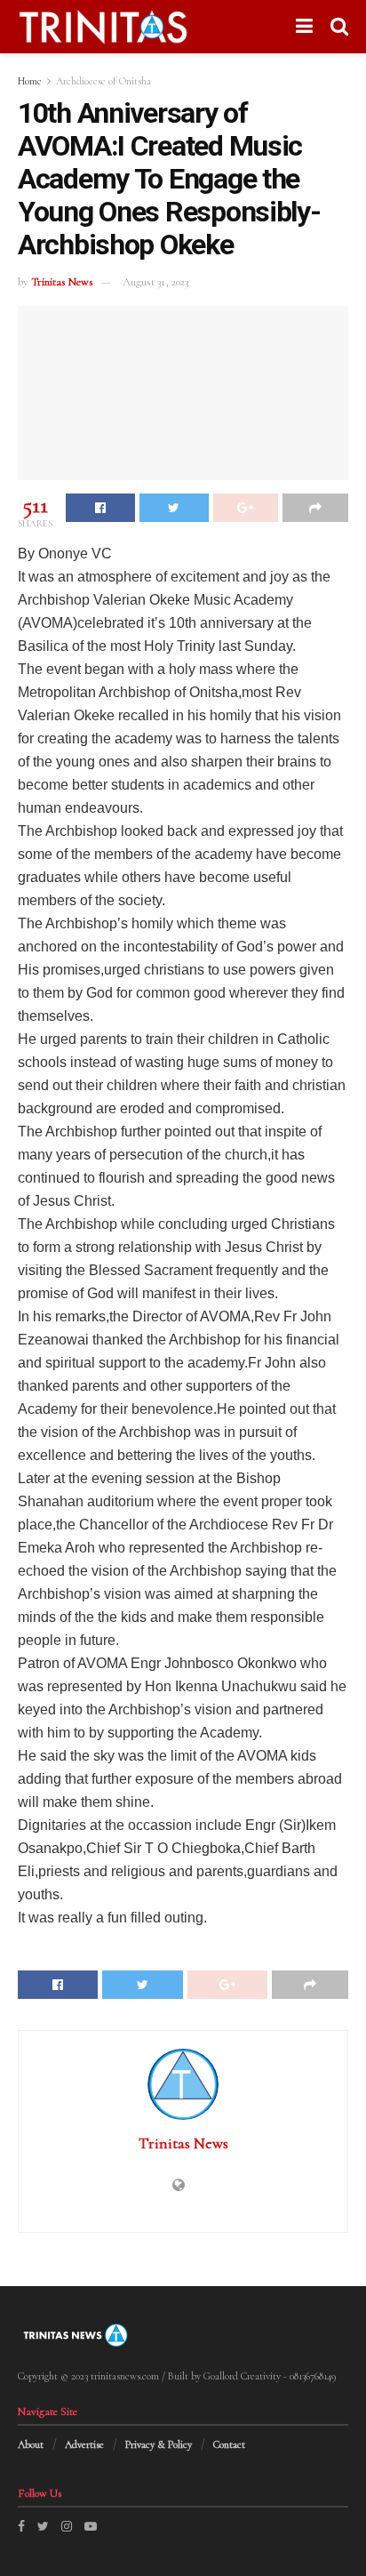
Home (30, 81)
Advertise (84, 2444)
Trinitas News (62, 282)
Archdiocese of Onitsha (103, 81)
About (31, 2444)
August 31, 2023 (155, 282)
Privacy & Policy (159, 2444)
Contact (229, 2444)
